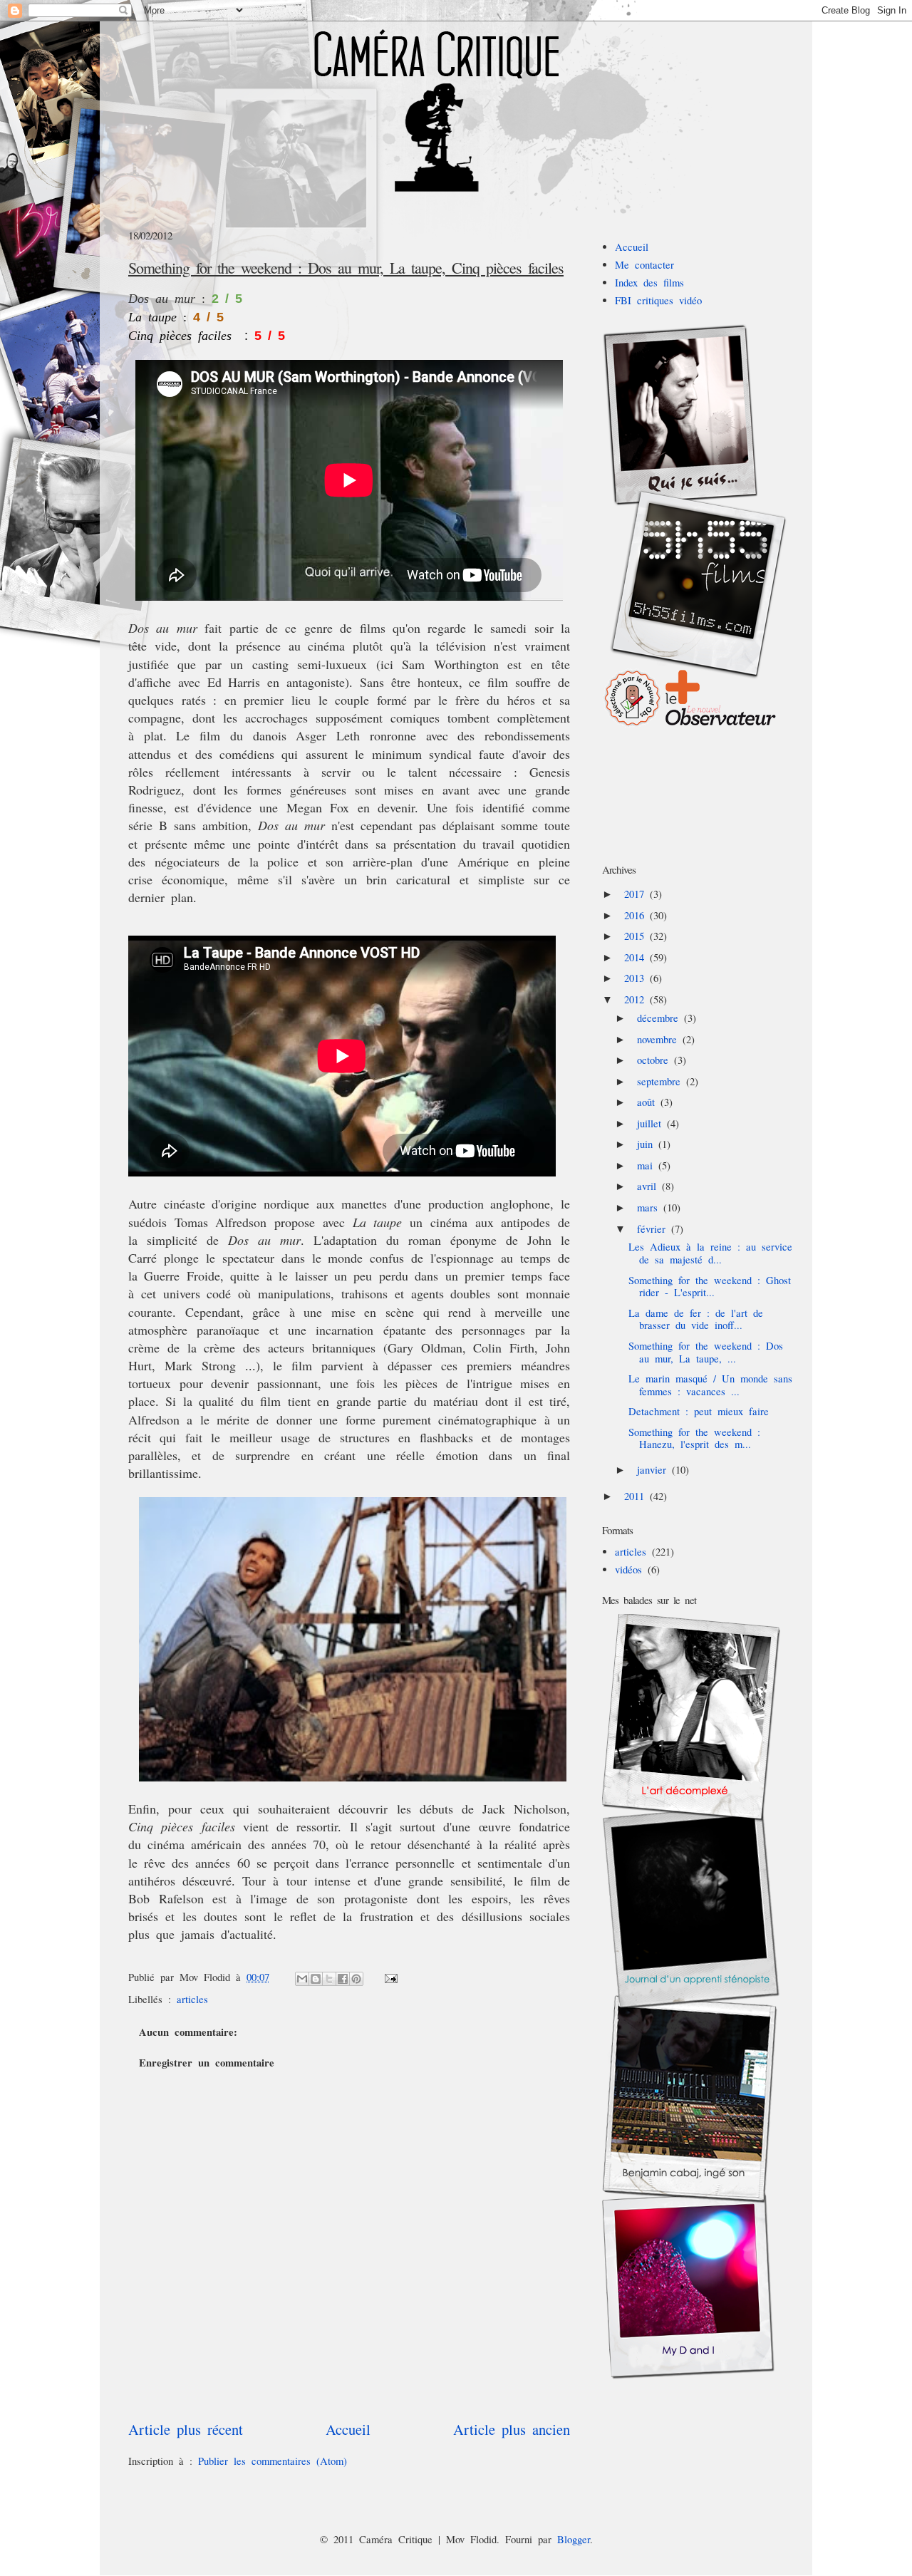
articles (192, 1999)
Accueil (348, 2429)
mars (650, 1207)
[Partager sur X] (329, 1979)
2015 (637, 936)
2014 (637, 957)
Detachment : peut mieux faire (699, 1411)
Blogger (574, 2539)
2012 (637, 999)
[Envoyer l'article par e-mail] (389, 1977)
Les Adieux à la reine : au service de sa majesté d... (710, 1253)
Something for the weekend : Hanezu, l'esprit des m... (694, 1438)
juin (648, 1144)
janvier (654, 1470)
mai (648, 1165)
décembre (660, 1018)
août (649, 1102)
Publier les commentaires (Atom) (273, 2461)
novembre (660, 1039)
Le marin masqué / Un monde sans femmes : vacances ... (710, 1385)
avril (649, 1186)
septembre (662, 1081)
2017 (637, 894)
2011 (637, 1496)
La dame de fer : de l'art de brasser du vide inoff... (696, 1319)
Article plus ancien (512, 2429)
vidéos (628, 1569)
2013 (637, 978)
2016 (637, 915)
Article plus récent (186, 2429)
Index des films (649, 283)
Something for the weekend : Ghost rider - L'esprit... (710, 1287)
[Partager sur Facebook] (343, 1979)
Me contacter (644, 265)
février (654, 1229)
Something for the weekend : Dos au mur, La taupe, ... (706, 1352)
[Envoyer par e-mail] (302, 1979)
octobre (655, 1060)
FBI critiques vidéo (658, 300)
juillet (652, 1123)
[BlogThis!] (316, 1979)
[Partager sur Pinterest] (356, 1979)
